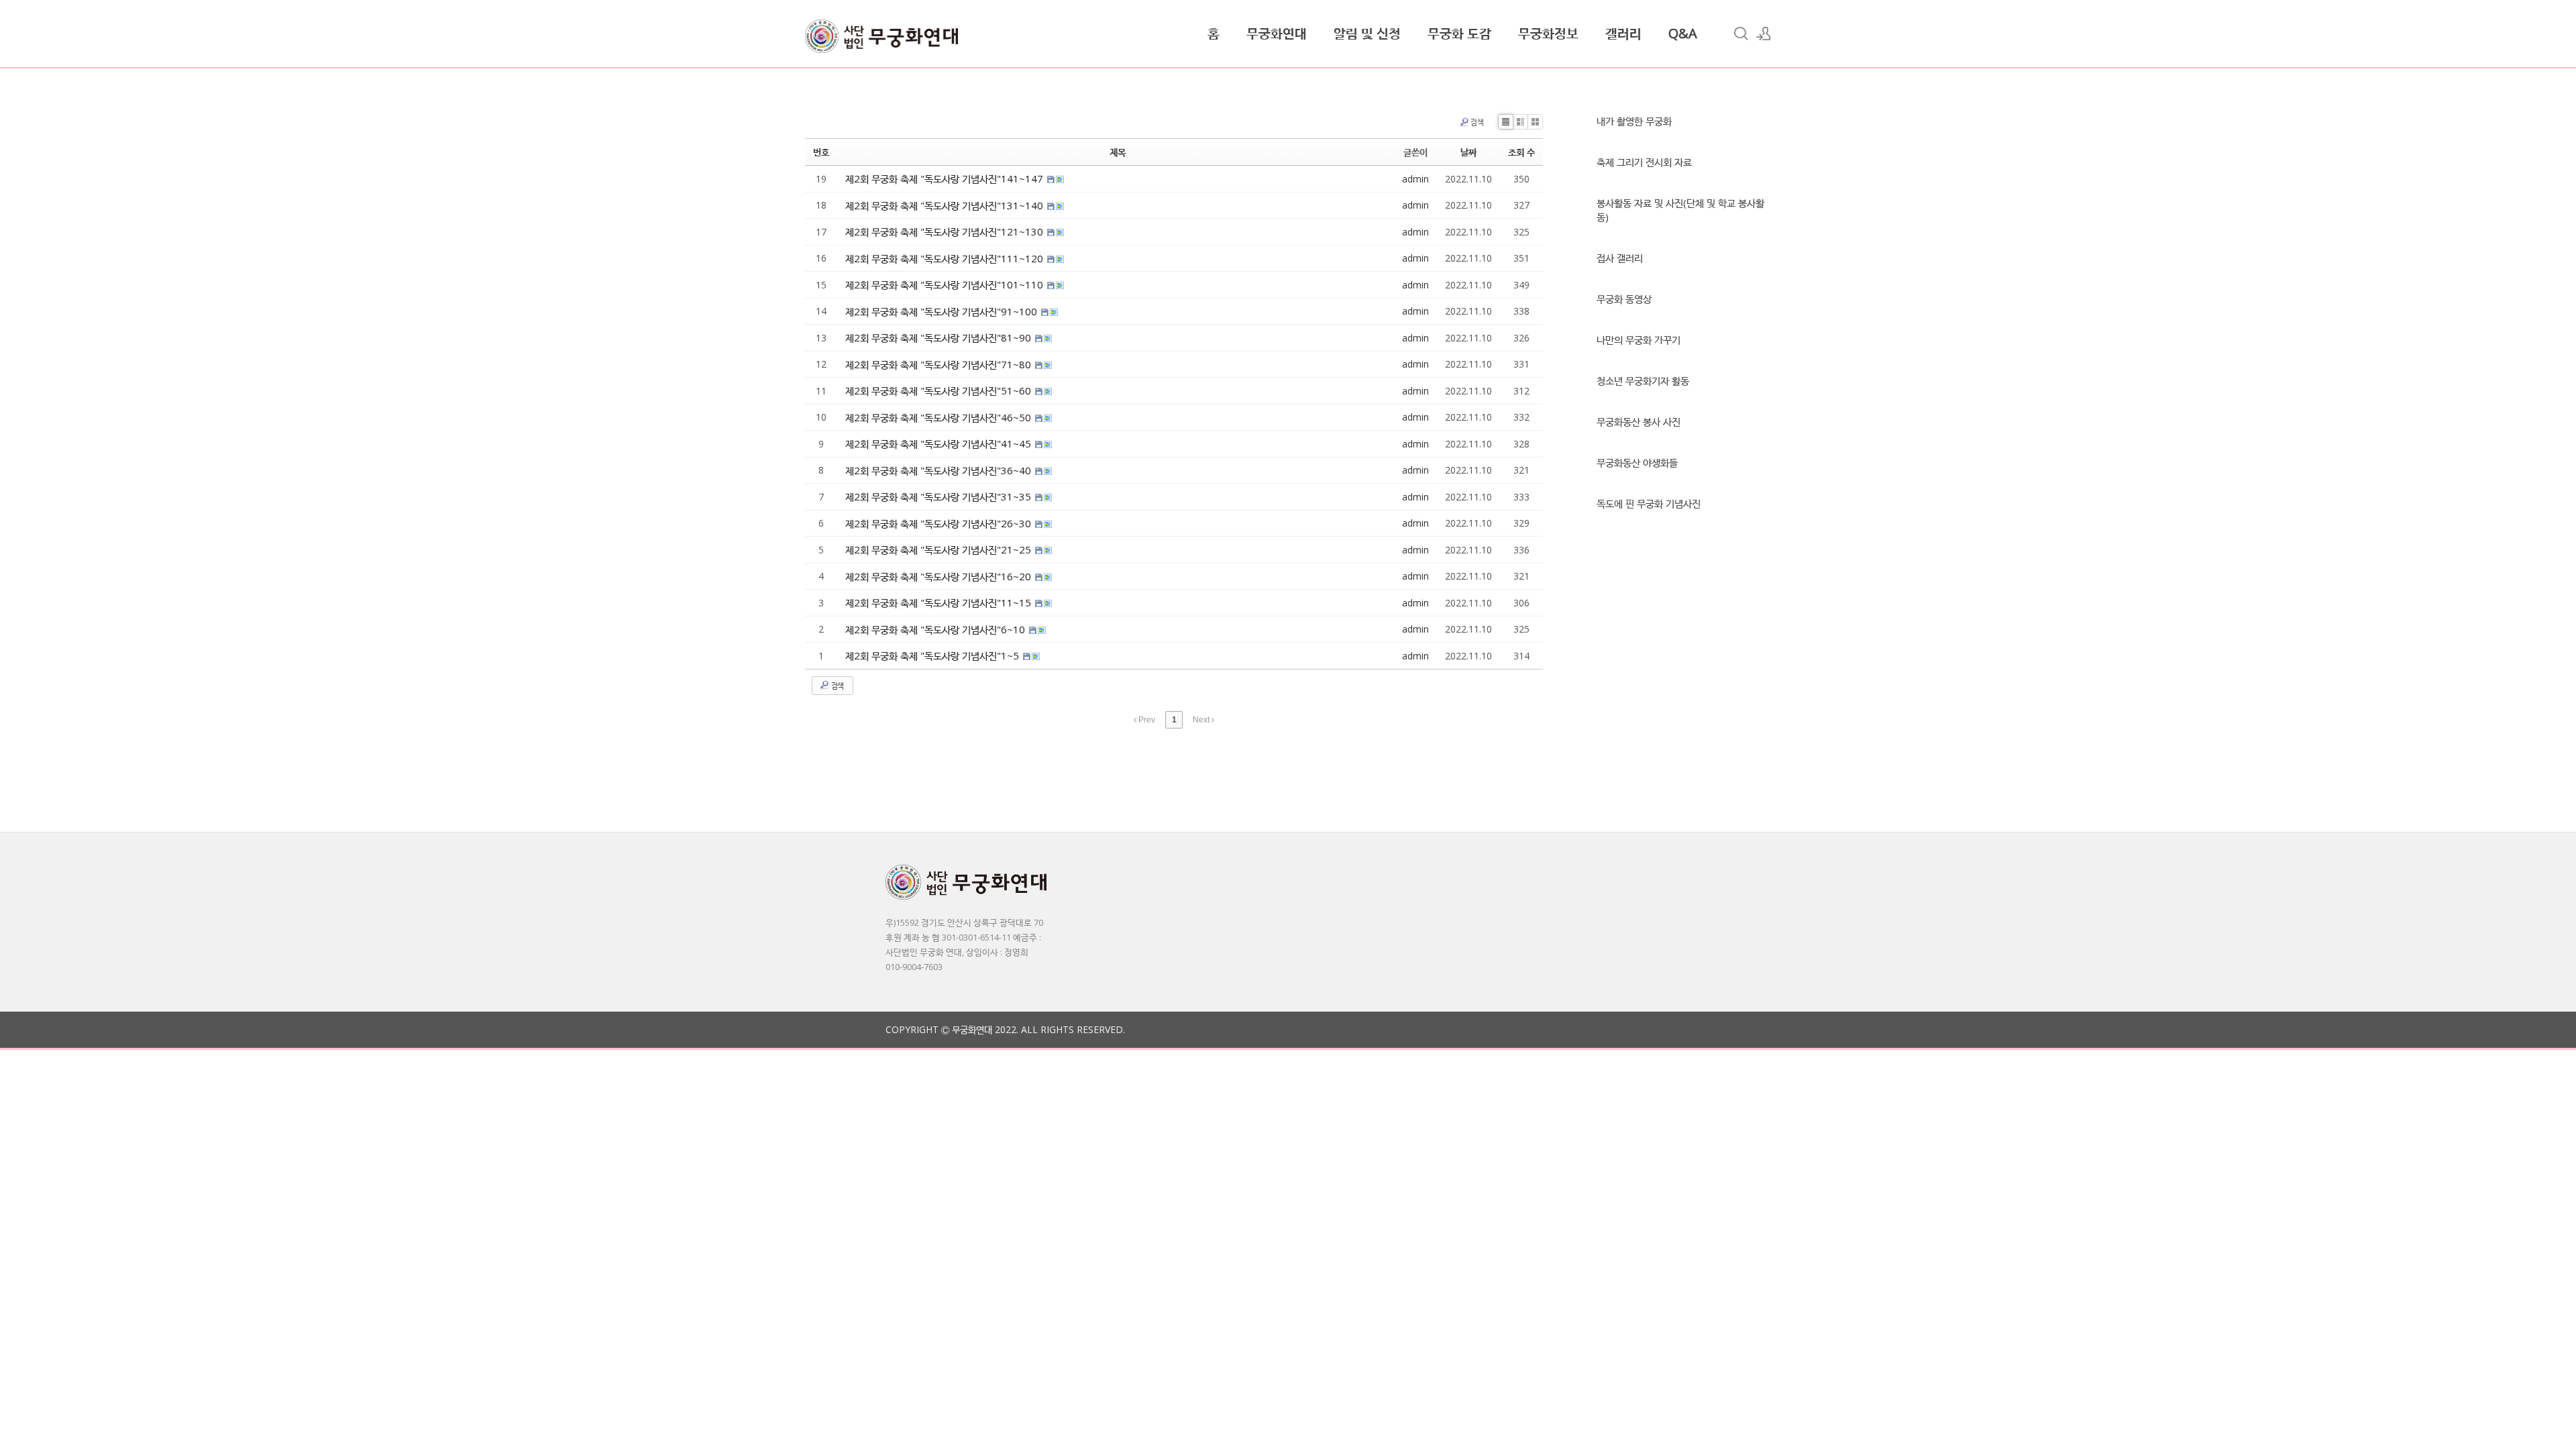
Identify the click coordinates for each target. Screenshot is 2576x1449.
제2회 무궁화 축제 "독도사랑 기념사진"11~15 (940, 602)
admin (1415, 179)
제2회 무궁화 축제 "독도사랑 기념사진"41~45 (940, 443)
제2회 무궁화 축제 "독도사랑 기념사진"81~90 (940, 337)
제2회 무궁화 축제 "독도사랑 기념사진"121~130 (946, 231)
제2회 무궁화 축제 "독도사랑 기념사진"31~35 (940, 496)
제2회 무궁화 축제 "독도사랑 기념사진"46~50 (940, 417)
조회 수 (1521, 152)
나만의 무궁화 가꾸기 (1639, 339)
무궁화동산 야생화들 (1637, 462)
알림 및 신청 (1367, 33)
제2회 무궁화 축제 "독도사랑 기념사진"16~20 (940, 576)
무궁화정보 (1548, 33)
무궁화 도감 (1459, 33)
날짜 (1468, 152)
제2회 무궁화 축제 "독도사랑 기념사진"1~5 (933, 655)
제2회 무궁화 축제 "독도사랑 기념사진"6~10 (936, 629)
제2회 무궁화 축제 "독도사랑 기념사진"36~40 (940, 470)
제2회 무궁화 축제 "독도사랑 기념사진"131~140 (946, 205)
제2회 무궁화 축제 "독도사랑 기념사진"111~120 (946, 258)
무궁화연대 (1277, 33)
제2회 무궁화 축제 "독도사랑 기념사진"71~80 (940, 364)
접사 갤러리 (1620, 258)
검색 (1477, 122)
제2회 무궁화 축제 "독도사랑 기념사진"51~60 (940, 390)
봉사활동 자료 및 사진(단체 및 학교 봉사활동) (1680, 210)
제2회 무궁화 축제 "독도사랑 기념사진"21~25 (940, 549)
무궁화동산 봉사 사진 (1639, 421)
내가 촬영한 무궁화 (1634, 121)
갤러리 (1623, 33)
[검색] (1741, 34)
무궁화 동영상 (1624, 299)
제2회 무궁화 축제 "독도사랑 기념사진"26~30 (940, 523)
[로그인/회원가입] (1764, 34)
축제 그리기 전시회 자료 (1644, 162)
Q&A (1683, 33)
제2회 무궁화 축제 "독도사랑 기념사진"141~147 (946, 178)
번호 (821, 152)
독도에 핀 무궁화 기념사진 (1649, 503)
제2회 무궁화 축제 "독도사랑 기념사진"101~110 (946, 284)
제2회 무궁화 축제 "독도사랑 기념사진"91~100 (943, 311)
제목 (1118, 152)
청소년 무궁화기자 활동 (1643, 380)
